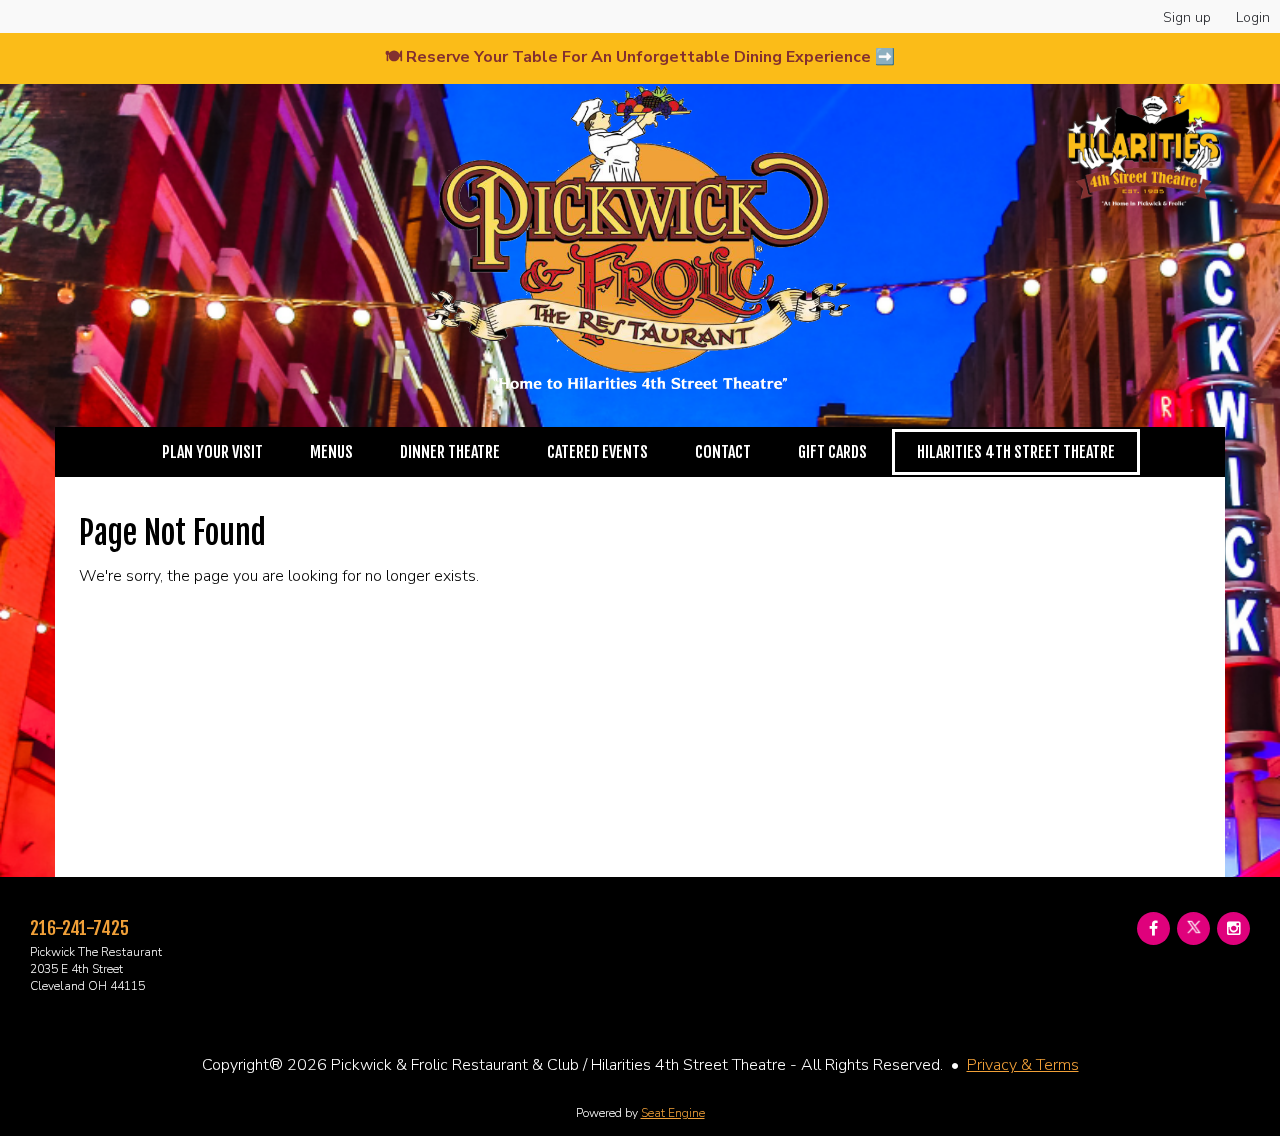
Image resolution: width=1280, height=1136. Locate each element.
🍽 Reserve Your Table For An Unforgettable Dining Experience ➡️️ (640, 57)
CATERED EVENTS (597, 452)
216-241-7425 (79, 928)
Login (1253, 17)
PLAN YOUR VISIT (212, 452)
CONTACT (723, 452)
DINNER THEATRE (450, 452)
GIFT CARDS (832, 452)
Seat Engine (673, 1113)
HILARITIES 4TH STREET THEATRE (1016, 452)
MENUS (331, 452)
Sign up (1187, 17)
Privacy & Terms (1023, 1065)
